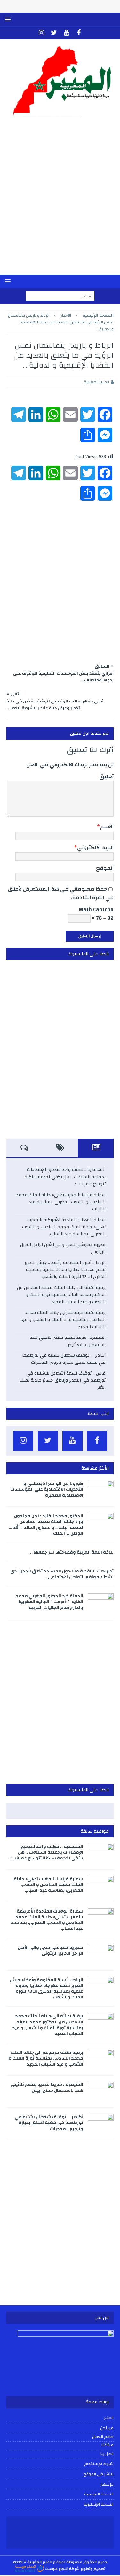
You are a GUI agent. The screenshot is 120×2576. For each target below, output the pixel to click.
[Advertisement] (60, 200)
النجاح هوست (56, 2569)
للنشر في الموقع (99, 2474)
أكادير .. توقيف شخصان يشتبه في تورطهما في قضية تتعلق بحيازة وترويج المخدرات (64, 1359)
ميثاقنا (108, 2445)
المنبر (109, 2418)
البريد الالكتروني (95, 847)
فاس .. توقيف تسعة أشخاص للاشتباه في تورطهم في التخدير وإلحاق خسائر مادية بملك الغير (63, 1381)
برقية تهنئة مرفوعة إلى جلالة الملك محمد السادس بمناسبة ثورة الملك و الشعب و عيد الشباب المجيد (63, 1320)
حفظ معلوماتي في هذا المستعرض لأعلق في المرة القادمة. (61, 893)
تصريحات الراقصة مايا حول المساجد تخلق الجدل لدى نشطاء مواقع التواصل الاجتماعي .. (62, 1574)
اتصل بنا (107, 2454)
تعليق (106, 776)
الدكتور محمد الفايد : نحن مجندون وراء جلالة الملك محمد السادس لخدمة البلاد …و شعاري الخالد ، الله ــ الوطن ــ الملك (46, 1525)
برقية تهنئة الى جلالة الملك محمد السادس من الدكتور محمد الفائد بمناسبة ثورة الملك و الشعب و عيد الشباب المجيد (61, 1295)
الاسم (107, 827)
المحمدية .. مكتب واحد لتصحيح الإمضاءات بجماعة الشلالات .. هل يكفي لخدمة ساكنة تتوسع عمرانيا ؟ (65, 1177)
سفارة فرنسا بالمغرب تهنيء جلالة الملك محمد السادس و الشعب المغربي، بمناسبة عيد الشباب (61, 1202)
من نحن (107, 2428)
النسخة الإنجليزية (99, 2504)
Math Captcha (96, 909)
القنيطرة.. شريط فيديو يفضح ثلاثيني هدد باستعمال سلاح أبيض (68, 1341)
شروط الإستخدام (99, 2464)
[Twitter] (54, 33)
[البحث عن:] (60, 296)
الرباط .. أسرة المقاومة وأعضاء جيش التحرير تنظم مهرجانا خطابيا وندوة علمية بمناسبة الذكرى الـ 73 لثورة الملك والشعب (65, 1270)
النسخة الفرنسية (99, 2494)
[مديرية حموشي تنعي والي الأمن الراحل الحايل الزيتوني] (101, 1954)
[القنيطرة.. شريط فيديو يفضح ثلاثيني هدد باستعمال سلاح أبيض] (101, 2091)
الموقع (105, 868)
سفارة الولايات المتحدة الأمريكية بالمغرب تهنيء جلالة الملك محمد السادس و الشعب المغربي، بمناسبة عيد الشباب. (64, 1227)
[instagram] (41, 33)
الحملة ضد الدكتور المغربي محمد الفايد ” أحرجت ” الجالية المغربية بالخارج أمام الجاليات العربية (49, 1602)
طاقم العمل (103, 2437)
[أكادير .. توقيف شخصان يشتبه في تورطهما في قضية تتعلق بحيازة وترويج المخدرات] (101, 2124)
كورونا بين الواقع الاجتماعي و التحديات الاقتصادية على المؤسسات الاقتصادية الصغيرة (47, 1489)
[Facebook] (79, 33)
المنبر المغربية (96, 382)
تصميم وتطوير (93, 2569)
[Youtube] (66, 33)
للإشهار (107, 2484)
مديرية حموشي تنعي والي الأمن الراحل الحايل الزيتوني (63, 1248)
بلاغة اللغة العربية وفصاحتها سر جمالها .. (72, 1552)
